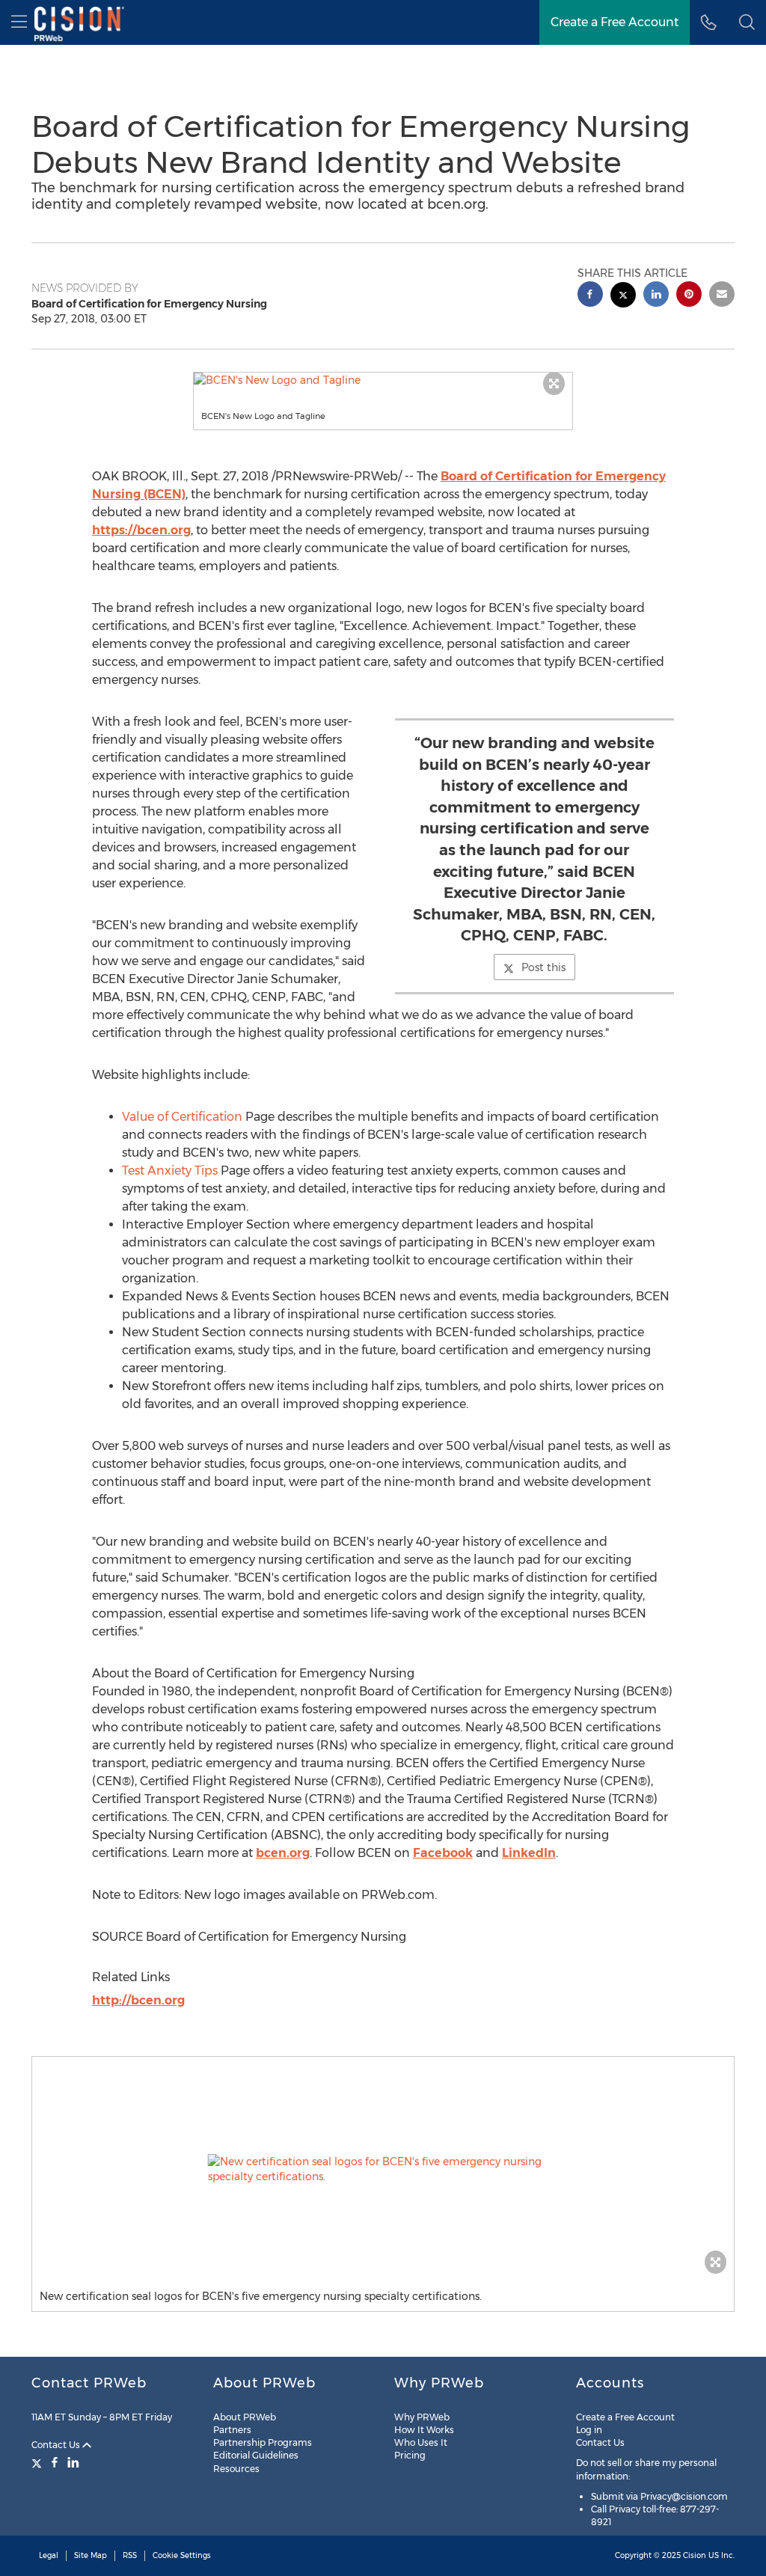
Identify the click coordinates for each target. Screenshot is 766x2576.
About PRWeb (245, 2417)
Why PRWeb (422, 2417)
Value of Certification (182, 1117)
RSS (130, 2555)
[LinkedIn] (73, 2462)
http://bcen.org (138, 2000)
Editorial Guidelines (256, 2455)
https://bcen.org (141, 530)
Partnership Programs (263, 2442)
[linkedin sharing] (656, 296)
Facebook (443, 1853)
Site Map (91, 2555)
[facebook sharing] (590, 296)
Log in (589, 2430)
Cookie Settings (182, 2555)
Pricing (410, 2455)
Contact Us (57, 2445)
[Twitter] (39, 2462)
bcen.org (283, 1853)
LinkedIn (529, 1853)
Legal (49, 2555)
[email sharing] (722, 296)
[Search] (747, 22)
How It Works (424, 2430)
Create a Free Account (615, 22)
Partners (232, 2430)
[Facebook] (55, 2462)
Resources (236, 2469)
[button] (383, 380)
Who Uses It (421, 2442)
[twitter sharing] (623, 297)
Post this (543, 967)
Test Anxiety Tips (170, 1171)
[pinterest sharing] (689, 296)
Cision (695, 2555)
